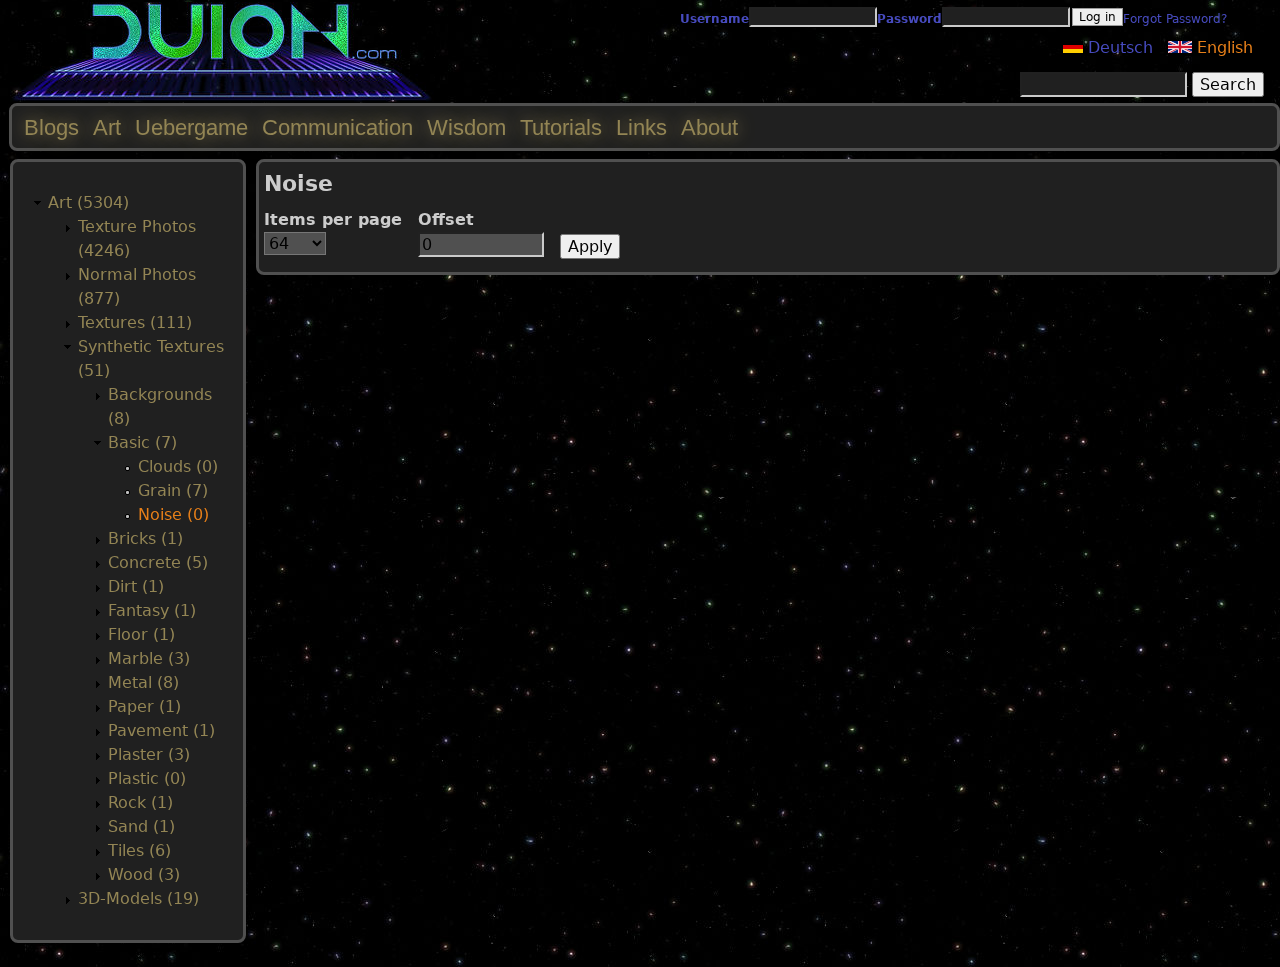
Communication (337, 127)
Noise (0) (173, 514)
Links (641, 127)
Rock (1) (140, 802)
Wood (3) (144, 874)
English (1222, 47)
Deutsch (1118, 47)
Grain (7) (173, 490)
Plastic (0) (147, 778)
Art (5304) (88, 202)
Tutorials (561, 127)
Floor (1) (141, 634)
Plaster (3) (149, 754)
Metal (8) (143, 682)
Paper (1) (144, 706)
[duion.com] (222, 96)
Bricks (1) (145, 538)
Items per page (333, 219)
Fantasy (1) (152, 610)
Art (107, 127)
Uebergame (191, 127)
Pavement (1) (161, 730)
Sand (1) (141, 826)
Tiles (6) (139, 850)
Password (909, 19)
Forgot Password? (1175, 19)
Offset (446, 219)
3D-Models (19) (138, 898)
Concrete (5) (158, 562)
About (709, 127)
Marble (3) (149, 658)
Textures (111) (135, 322)
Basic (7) (142, 442)
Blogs (51, 127)
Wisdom (466, 127)
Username (714, 19)
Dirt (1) (136, 586)
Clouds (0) (178, 466)
